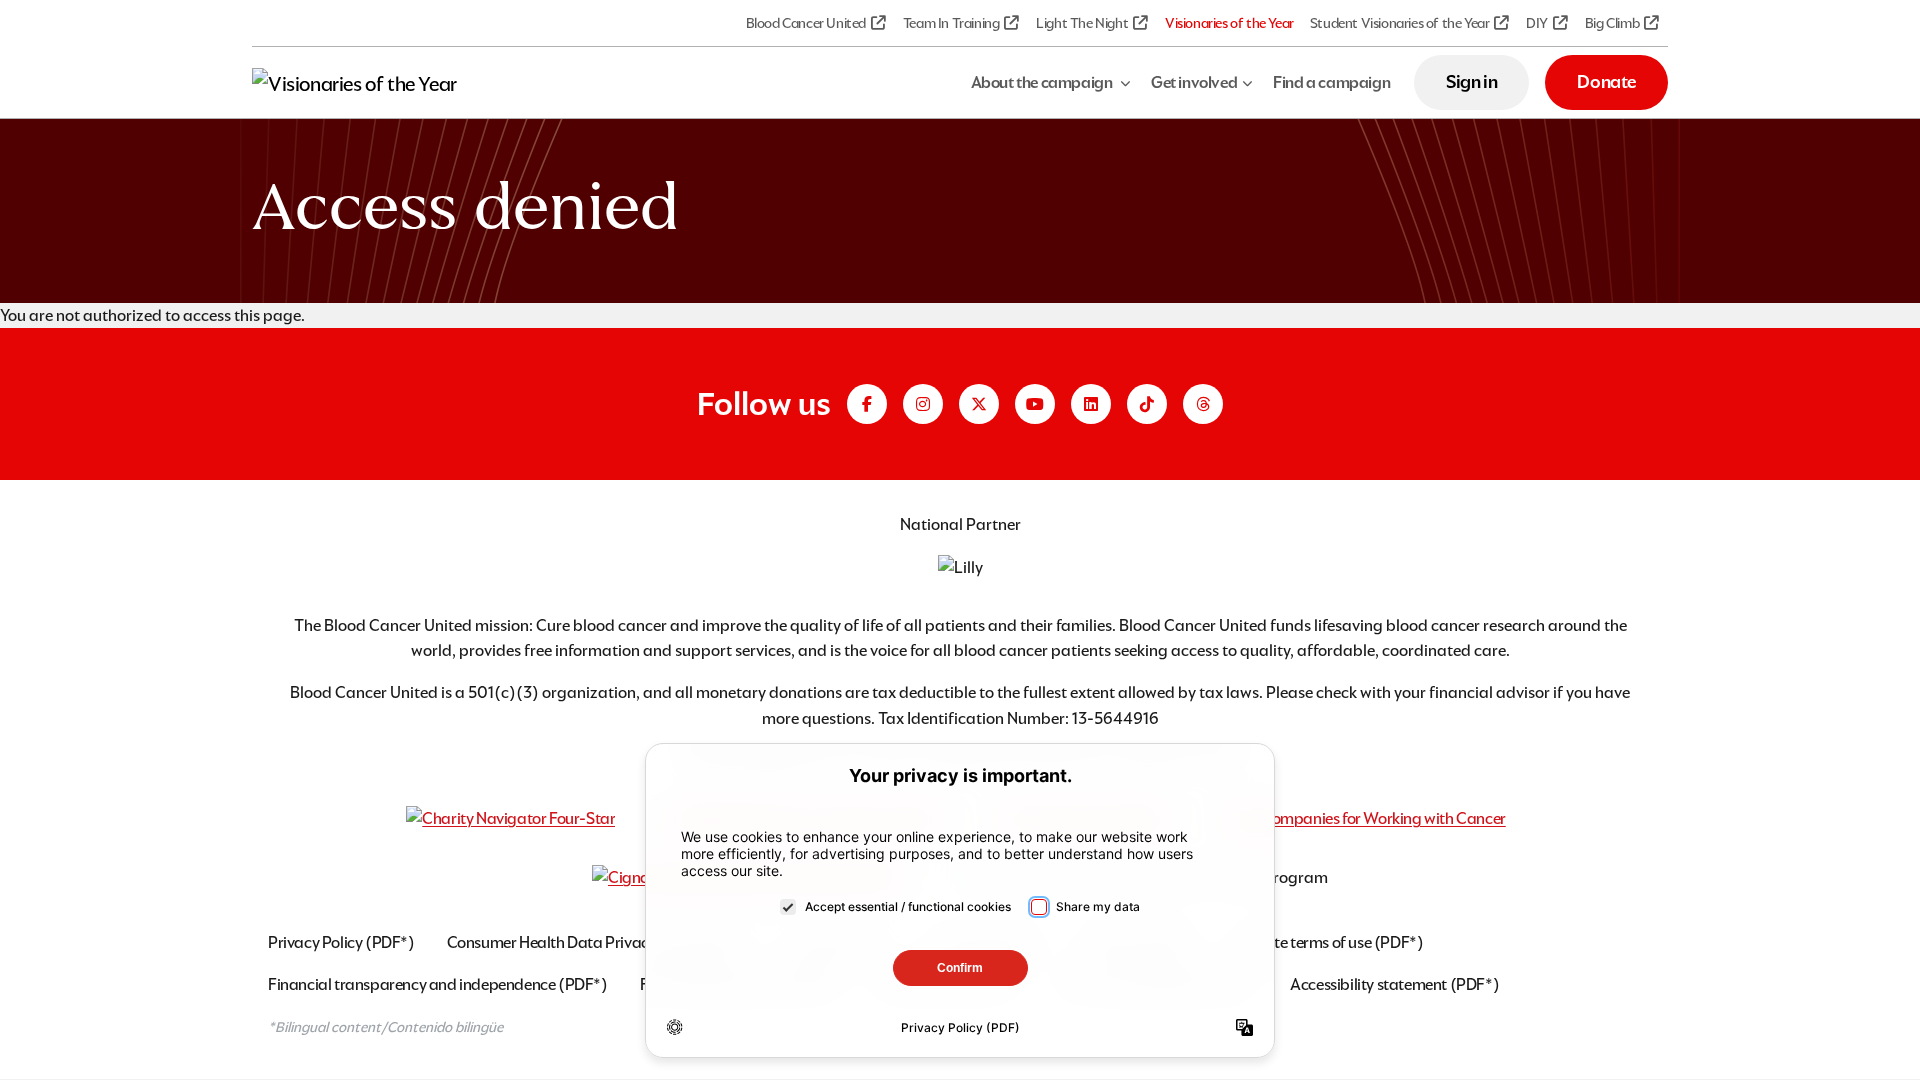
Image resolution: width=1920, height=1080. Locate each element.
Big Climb (1612, 23)
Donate (1606, 81)
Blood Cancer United (806, 23)
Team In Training (951, 23)
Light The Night (1082, 23)
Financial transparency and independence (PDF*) (438, 984)
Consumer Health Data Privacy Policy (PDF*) (599, 942)
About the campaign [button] (1043, 82)
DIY (1537, 23)
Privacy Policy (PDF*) (341, 942)
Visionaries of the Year (1229, 23)
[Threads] (1203, 404)
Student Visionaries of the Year (1400, 23)
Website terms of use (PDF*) (1327, 942)
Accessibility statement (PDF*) (1394, 984)
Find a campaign (1331, 82)
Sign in (1471, 81)
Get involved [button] (1194, 82)
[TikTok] (1147, 404)
